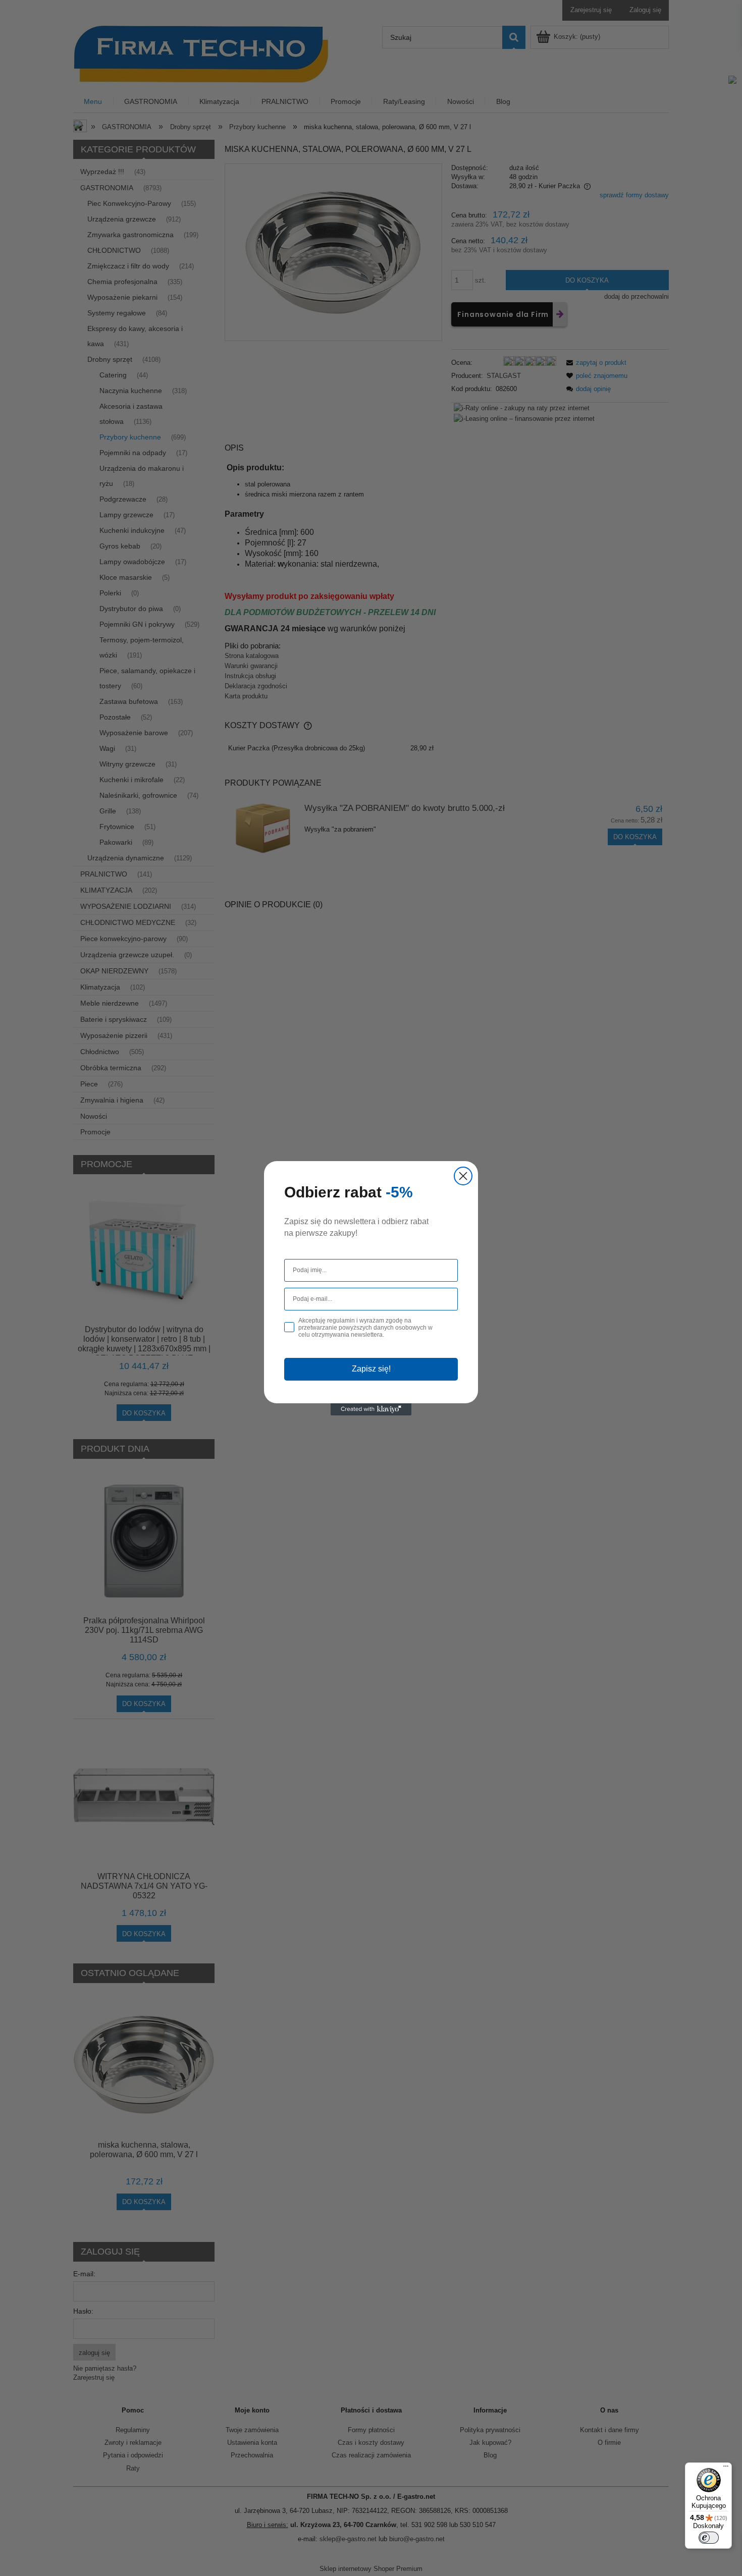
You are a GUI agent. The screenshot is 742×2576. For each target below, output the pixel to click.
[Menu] (726, 2469)
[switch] (709, 2538)
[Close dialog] (463, 1176)
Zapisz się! (371, 1369)
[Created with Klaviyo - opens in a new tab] (371, 1409)
